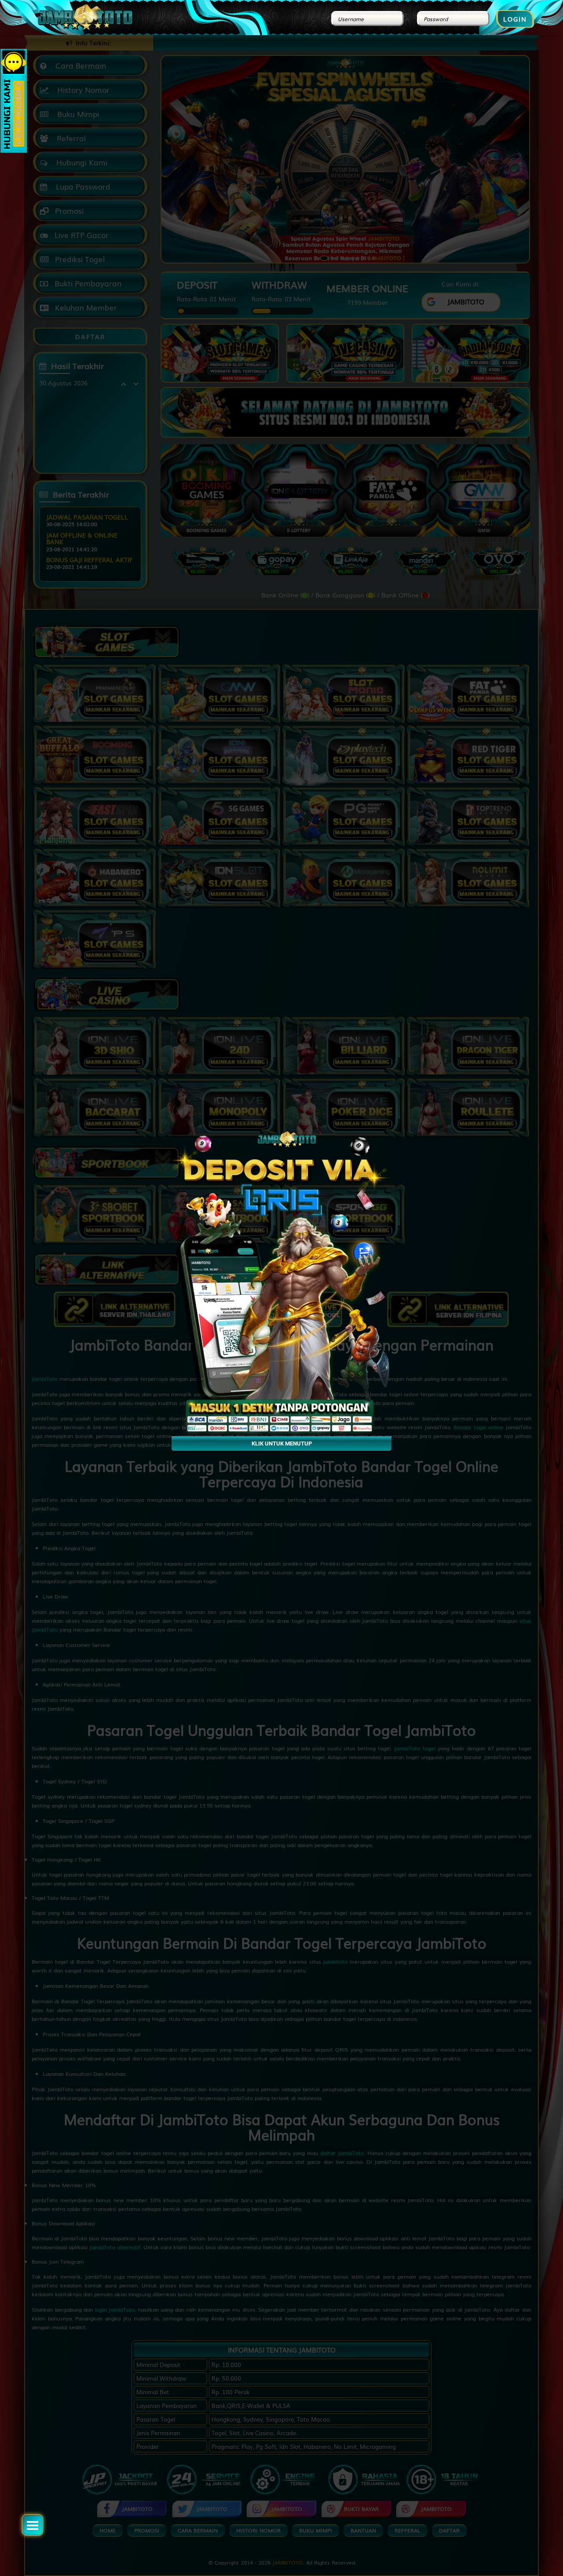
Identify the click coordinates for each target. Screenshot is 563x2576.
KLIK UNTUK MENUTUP (282, 1444)
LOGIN (515, 19)
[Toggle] (33, 2525)
